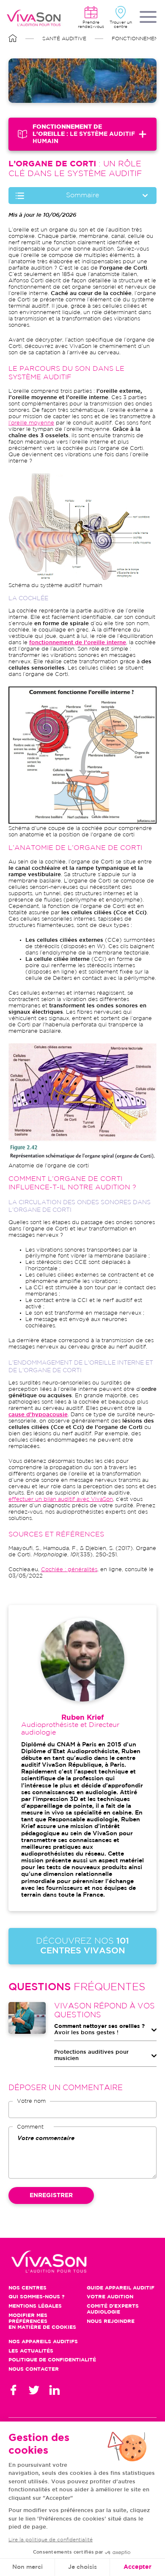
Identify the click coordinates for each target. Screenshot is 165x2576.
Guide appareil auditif (121, 2288)
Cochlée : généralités (69, 1570)
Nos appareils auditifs (43, 2342)
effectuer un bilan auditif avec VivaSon (61, 1499)
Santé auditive (64, 39)
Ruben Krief (83, 1718)
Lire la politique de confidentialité (51, 2540)
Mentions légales (35, 2306)
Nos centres (27, 2288)
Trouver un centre (121, 24)
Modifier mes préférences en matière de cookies (42, 2321)
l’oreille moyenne (31, 423)
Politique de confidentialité (52, 2360)
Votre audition (110, 2297)
